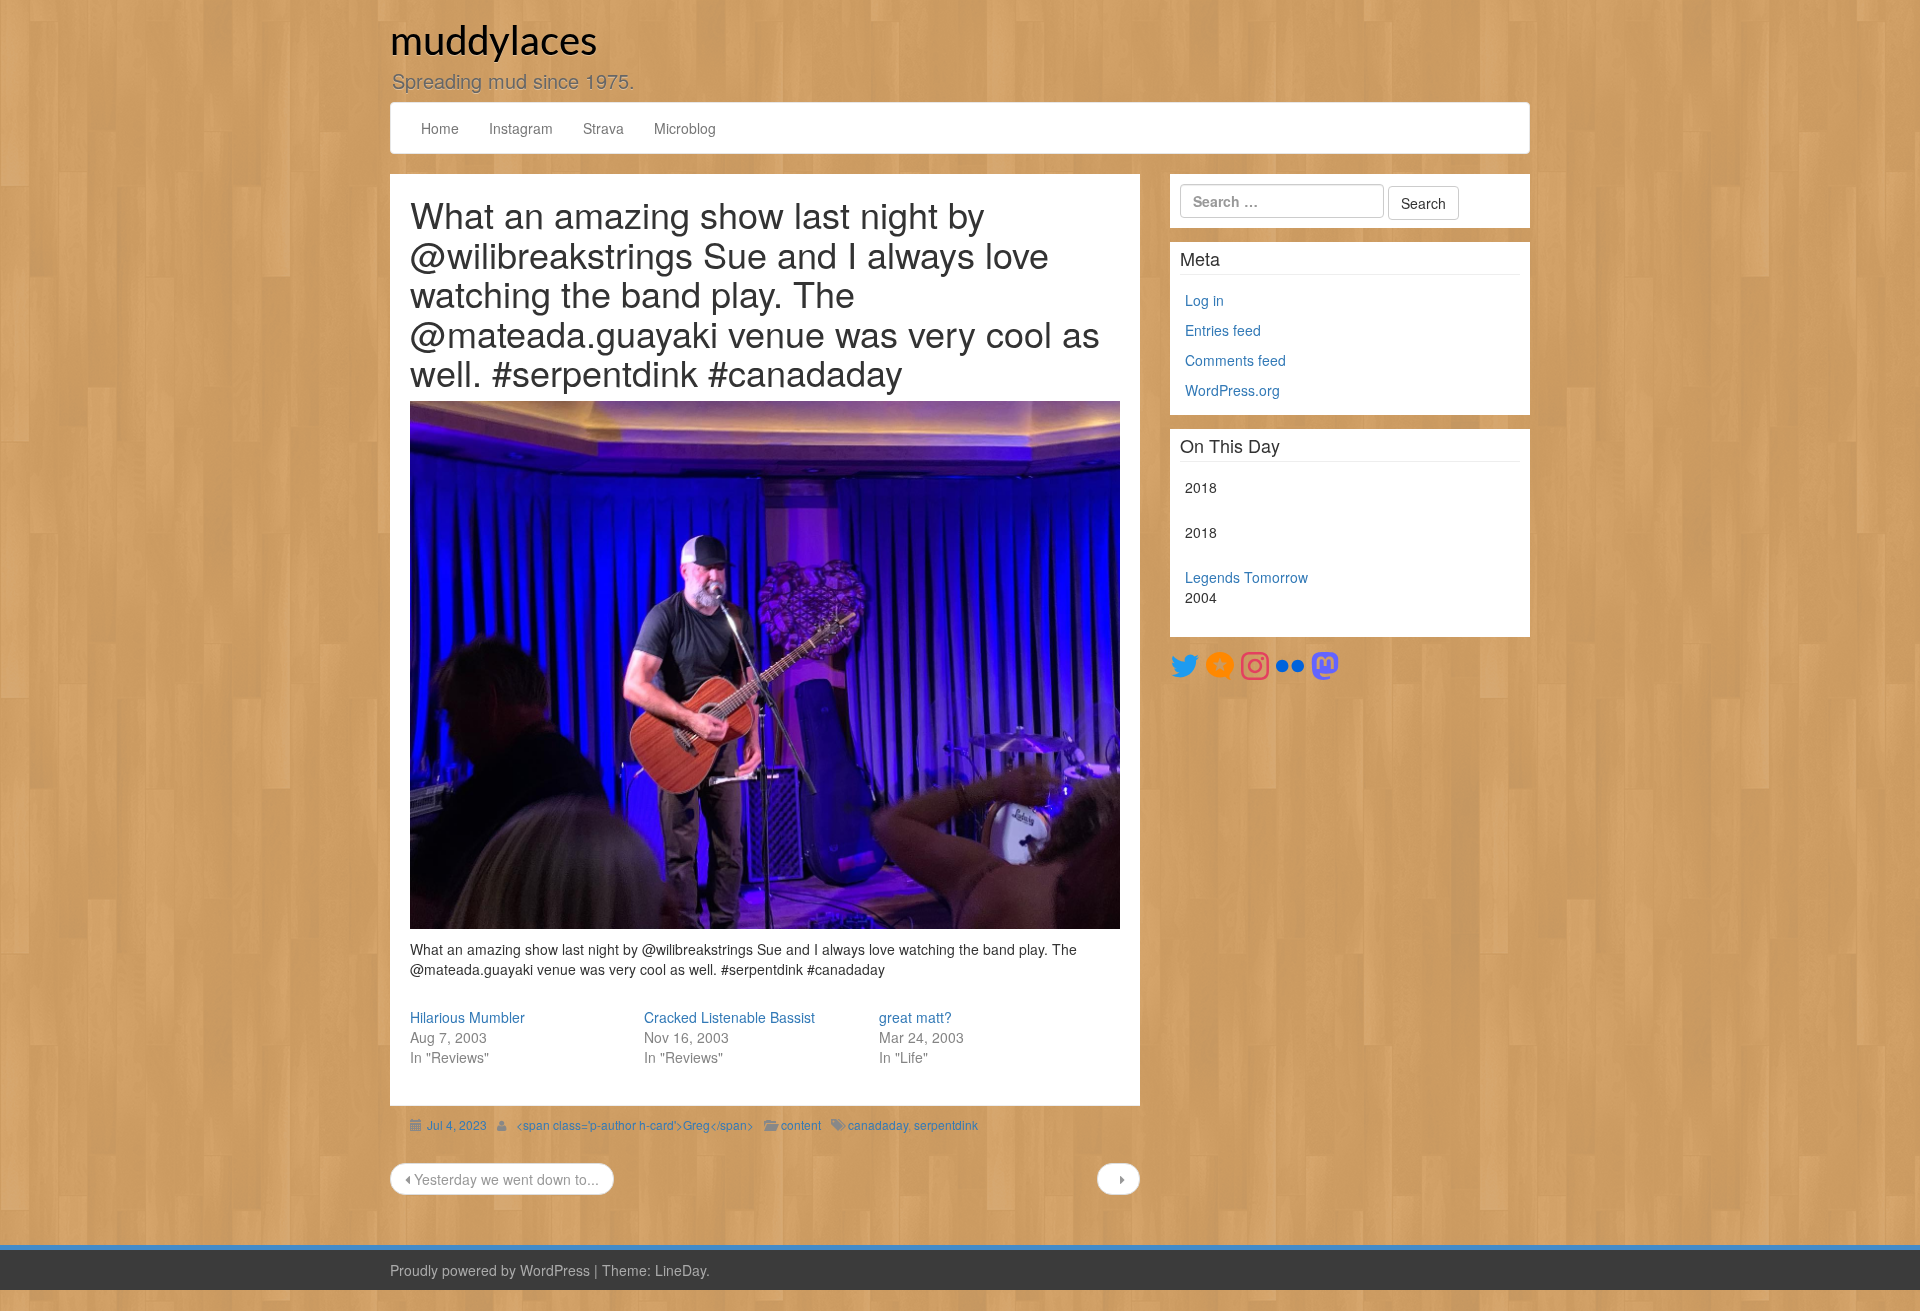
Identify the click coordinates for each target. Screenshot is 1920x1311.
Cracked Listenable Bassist (729, 1017)
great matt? (915, 1017)
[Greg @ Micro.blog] (1220, 664)
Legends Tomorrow (1246, 577)
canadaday (878, 1124)
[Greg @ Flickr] (1290, 664)
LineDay (680, 1270)
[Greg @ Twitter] (1185, 664)
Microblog (685, 128)
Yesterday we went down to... (504, 1179)
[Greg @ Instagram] (1255, 664)
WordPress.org (1232, 390)
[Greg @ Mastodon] (1325, 664)
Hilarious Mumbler (467, 1017)
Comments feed (1235, 360)
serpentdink (946, 1124)
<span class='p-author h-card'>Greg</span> (635, 1124)
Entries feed (1223, 330)
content (801, 1124)
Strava (603, 128)
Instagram (521, 128)
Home (440, 128)
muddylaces (493, 43)
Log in (1204, 300)
